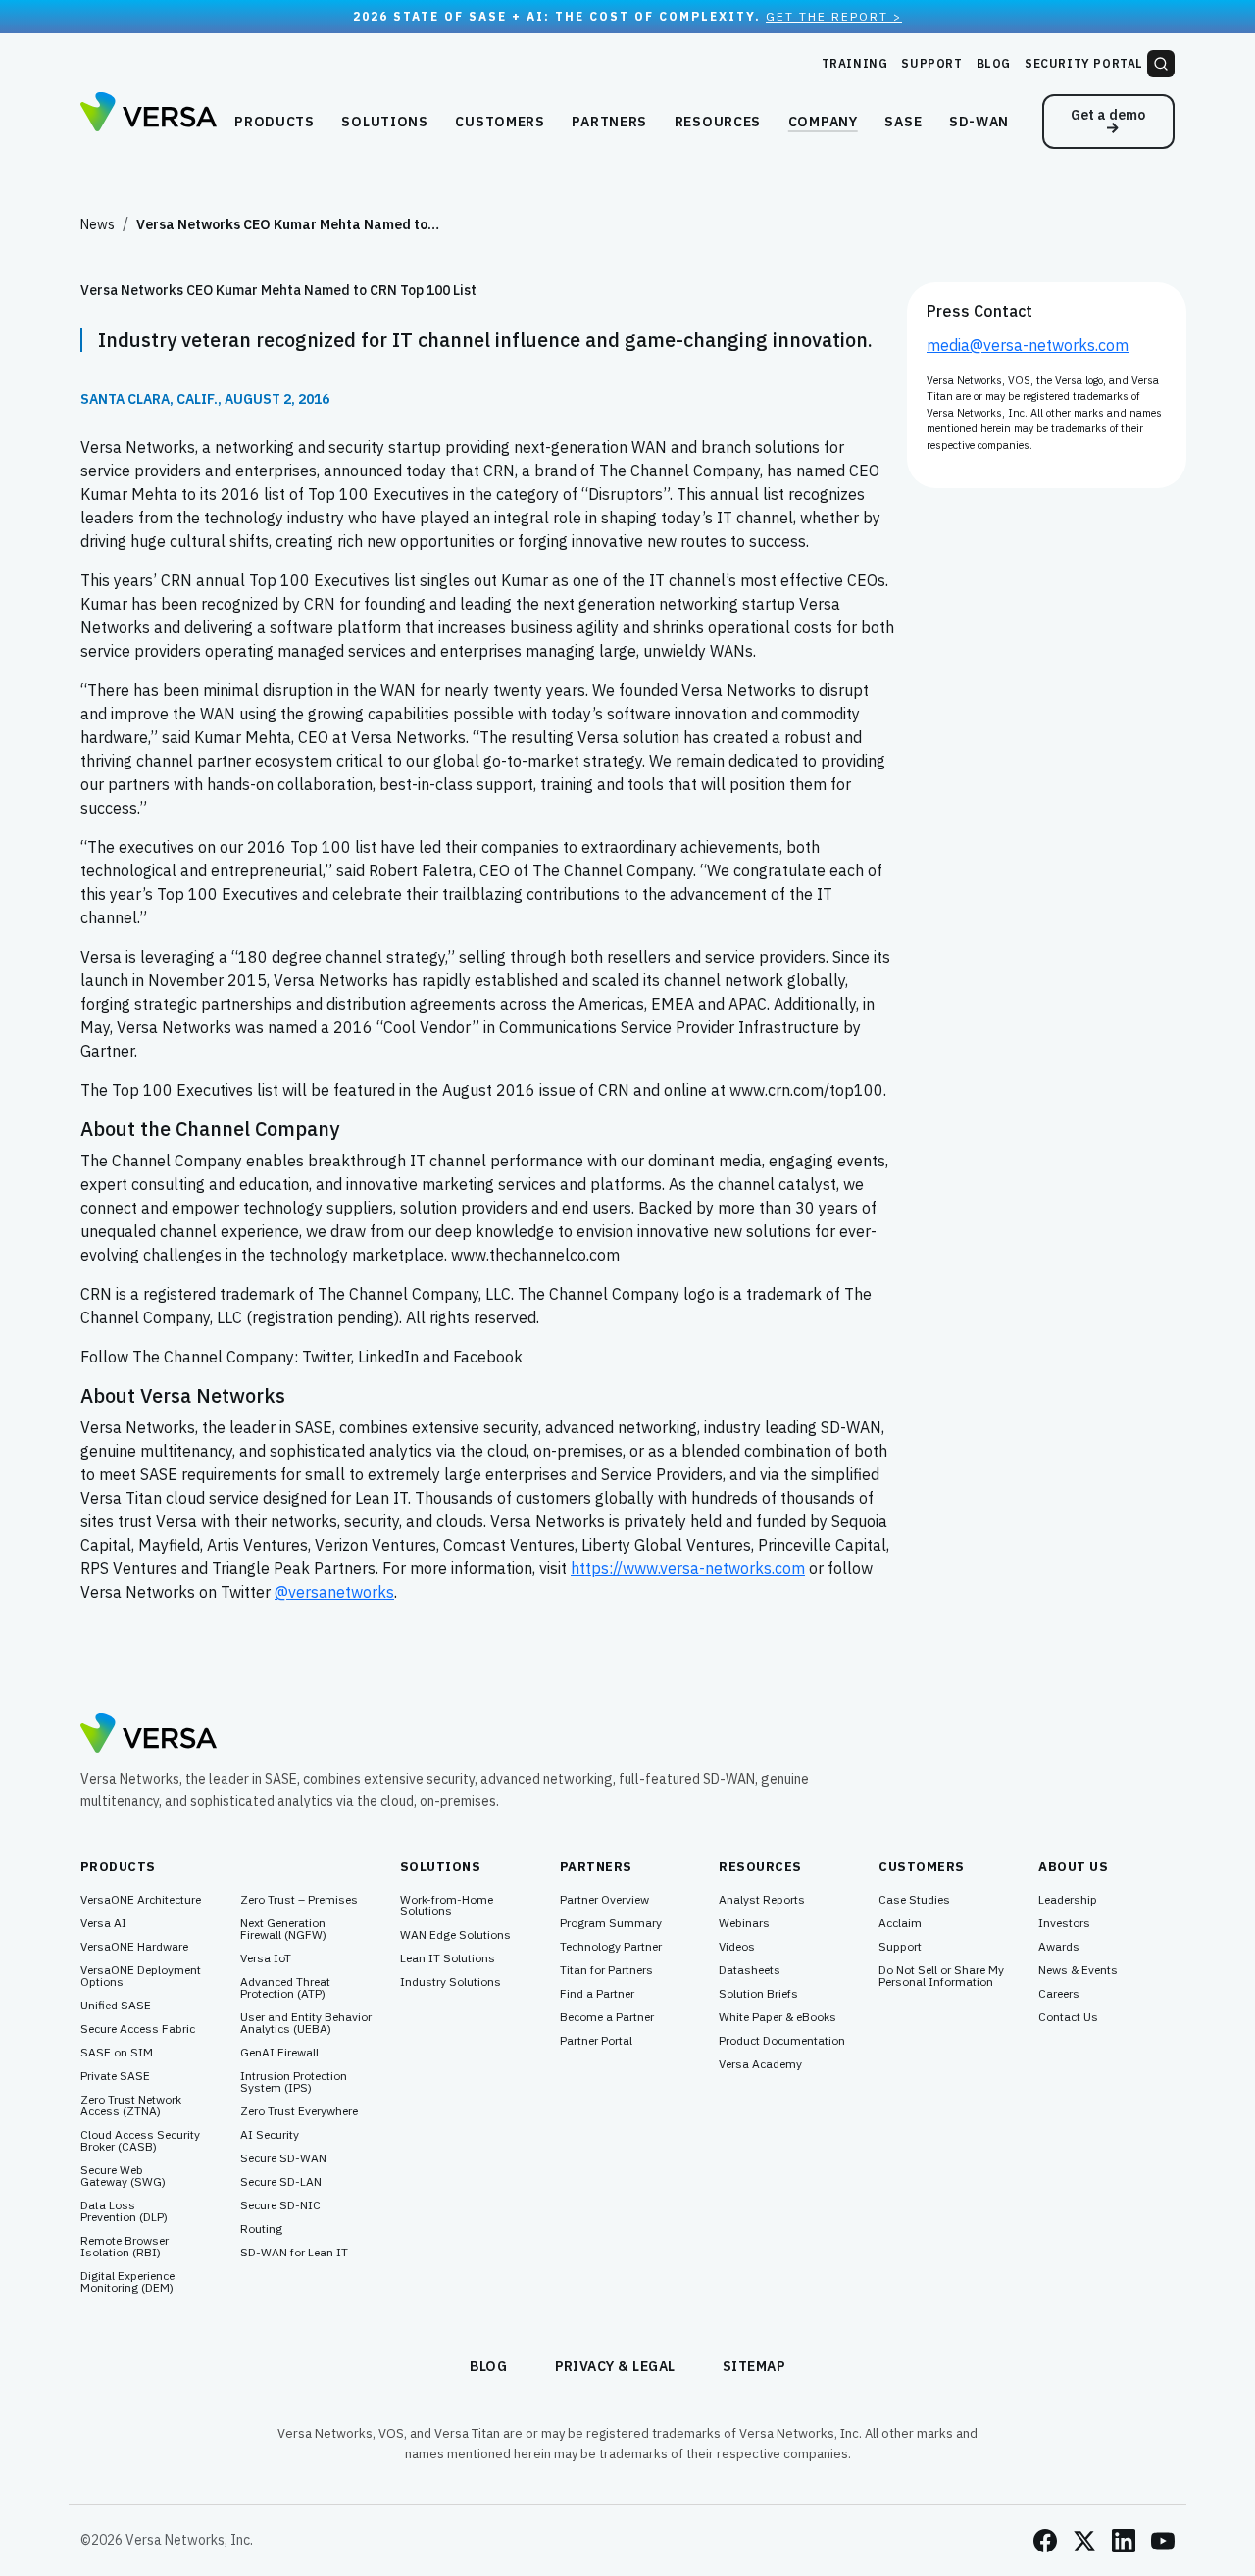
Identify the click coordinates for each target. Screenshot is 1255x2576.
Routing (261, 2229)
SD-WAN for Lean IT (294, 2253)
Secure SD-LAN (281, 2182)
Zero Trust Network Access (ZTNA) (131, 2105)
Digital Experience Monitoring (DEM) (127, 2282)
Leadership (1068, 1900)
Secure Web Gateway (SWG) (123, 2176)
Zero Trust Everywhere (299, 2111)
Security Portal (1084, 63)
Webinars (744, 1923)
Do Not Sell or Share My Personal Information (941, 1976)
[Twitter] (1084, 2541)
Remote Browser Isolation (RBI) (125, 2247)
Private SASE (115, 2076)
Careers (1059, 1994)
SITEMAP (754, 2366)
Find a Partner (597, 1994)
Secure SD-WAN (283, 2158)
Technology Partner (611, 1947)
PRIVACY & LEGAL (616, 2366)
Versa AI (103, 1923)
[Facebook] (1045, 2541)
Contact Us (1068, 2017)
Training (855, 63)
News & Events (1078, 1970)
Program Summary (611, 1923)
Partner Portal (596, 2041)
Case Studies (914, 1900)
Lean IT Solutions (448, 1958)
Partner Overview (604, 1900)
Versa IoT (266, 1958)
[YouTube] (1163, 2541)
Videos (737, 1947)
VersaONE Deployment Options (141, 1976)
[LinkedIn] (1124, 2541)
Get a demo (1108, 115)
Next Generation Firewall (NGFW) (283, 1929)
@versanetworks (334, 1592)
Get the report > (834, 16)
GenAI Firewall (279, 2053)
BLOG (489, 2366)
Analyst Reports (762, 1900)
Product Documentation (782, 2041)
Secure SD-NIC (280, 2205)
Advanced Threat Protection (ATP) (285, 1988)
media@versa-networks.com (1028, 345)
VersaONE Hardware (134, 1947)
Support (931, 63)
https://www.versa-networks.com (688, 1568)
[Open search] (1161, 64)
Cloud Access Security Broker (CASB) (140, 2141)
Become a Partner (607, 2017)
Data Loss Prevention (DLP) (124, 2211)
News (98, 224)
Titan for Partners (606, 1970)
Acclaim (900, 1923)
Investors (1064, 1923)
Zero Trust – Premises (299, 1900)
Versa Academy (760, 2064)
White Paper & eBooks (778, 2017)
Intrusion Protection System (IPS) (294, 2082)
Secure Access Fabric (138, 2029)
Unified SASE (116, 2006)
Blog (994, 63)
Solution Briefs (758, 1994)
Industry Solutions (451, 1982)
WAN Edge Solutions (455, 1935)
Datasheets (750, 1970)
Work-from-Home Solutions (447, 1906)
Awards (1059, 1947)
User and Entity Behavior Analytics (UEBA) (306, 2023)
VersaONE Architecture (141, 1900)
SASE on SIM (117, 2053)
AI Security (270, 2135)
